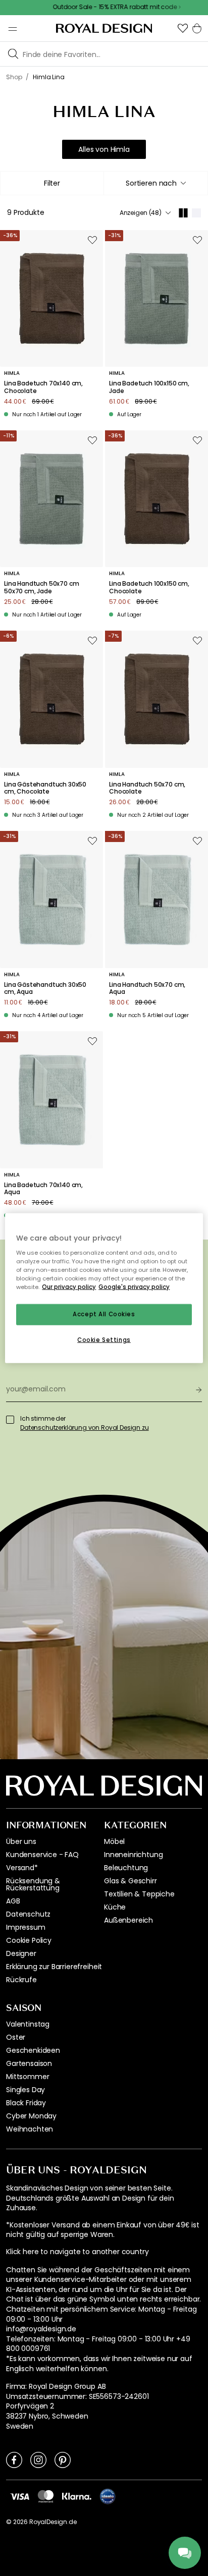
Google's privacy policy (134, 1286)
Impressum (26, 1927)
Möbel (114, 1841)
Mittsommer (28, 2077)
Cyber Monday (31, 2116)
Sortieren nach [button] (151, 183)
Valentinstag (28, 2024)
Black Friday (26, 2103)
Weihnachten (30, 2129)
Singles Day (25, 2090)
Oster (16, 2037)
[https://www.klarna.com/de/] (77, 2496)
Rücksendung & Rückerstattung (33, 1884)
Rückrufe (21, 1980)
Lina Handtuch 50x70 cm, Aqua (147, 989)
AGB (13, 1901)
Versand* (22, 1868)
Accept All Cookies (104, 1314)
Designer (21, 1953)
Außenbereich (128, 1920)
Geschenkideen (33, 2050)
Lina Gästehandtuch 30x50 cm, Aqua (45, 989)
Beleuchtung (126, 1868)
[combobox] (156, 183)
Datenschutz (28, 1914)
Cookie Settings (104, 1339)
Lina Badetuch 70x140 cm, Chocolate (43, 387)
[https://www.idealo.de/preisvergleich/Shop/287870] (108, 2496)
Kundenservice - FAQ (42, 1855)
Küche (115, 1907)
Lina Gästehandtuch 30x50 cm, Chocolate (45, 788)
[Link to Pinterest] (63, 2459)
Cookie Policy (29, 1940)
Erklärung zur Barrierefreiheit (54, 1967)
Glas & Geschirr (131, 1881)
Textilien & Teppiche (139, 1894)
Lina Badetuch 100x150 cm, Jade (149, 387)
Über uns (21, 1841)
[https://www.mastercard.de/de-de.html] (46, 2496)
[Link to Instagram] (38, 2459)
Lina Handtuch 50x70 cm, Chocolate (147, 788)
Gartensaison (29, 2063)
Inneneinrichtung (133, 1855)
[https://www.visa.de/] (20, 2496)
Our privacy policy (69, 1286)
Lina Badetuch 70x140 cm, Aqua (43, 1189)
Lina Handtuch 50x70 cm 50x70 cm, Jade (41, 587)
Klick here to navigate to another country (77, 2252)
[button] (183, 28)
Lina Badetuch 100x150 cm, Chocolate (149, 587)
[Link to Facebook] (14, 2459)
